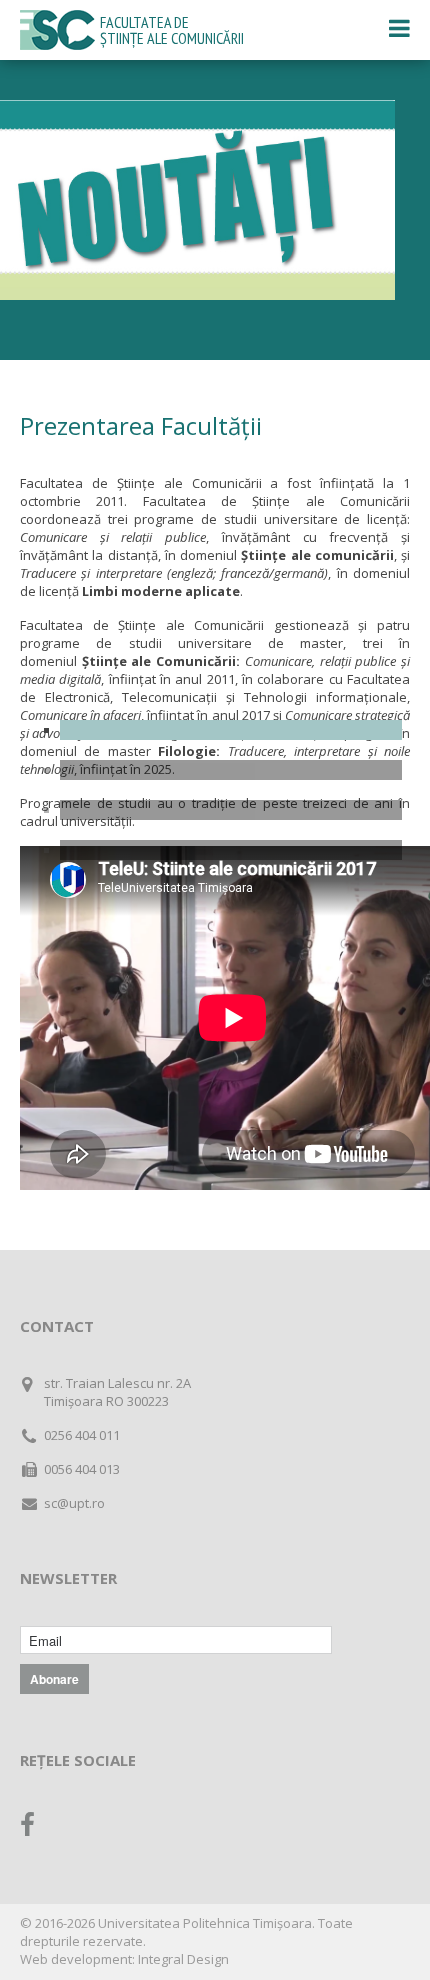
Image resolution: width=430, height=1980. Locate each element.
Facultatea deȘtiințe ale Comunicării (172, 30)
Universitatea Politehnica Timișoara (205, 1923)
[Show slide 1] (231, 730)
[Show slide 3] (231, 810)
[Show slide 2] (231, 770)
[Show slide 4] (231, 850)
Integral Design (183, 1959)
